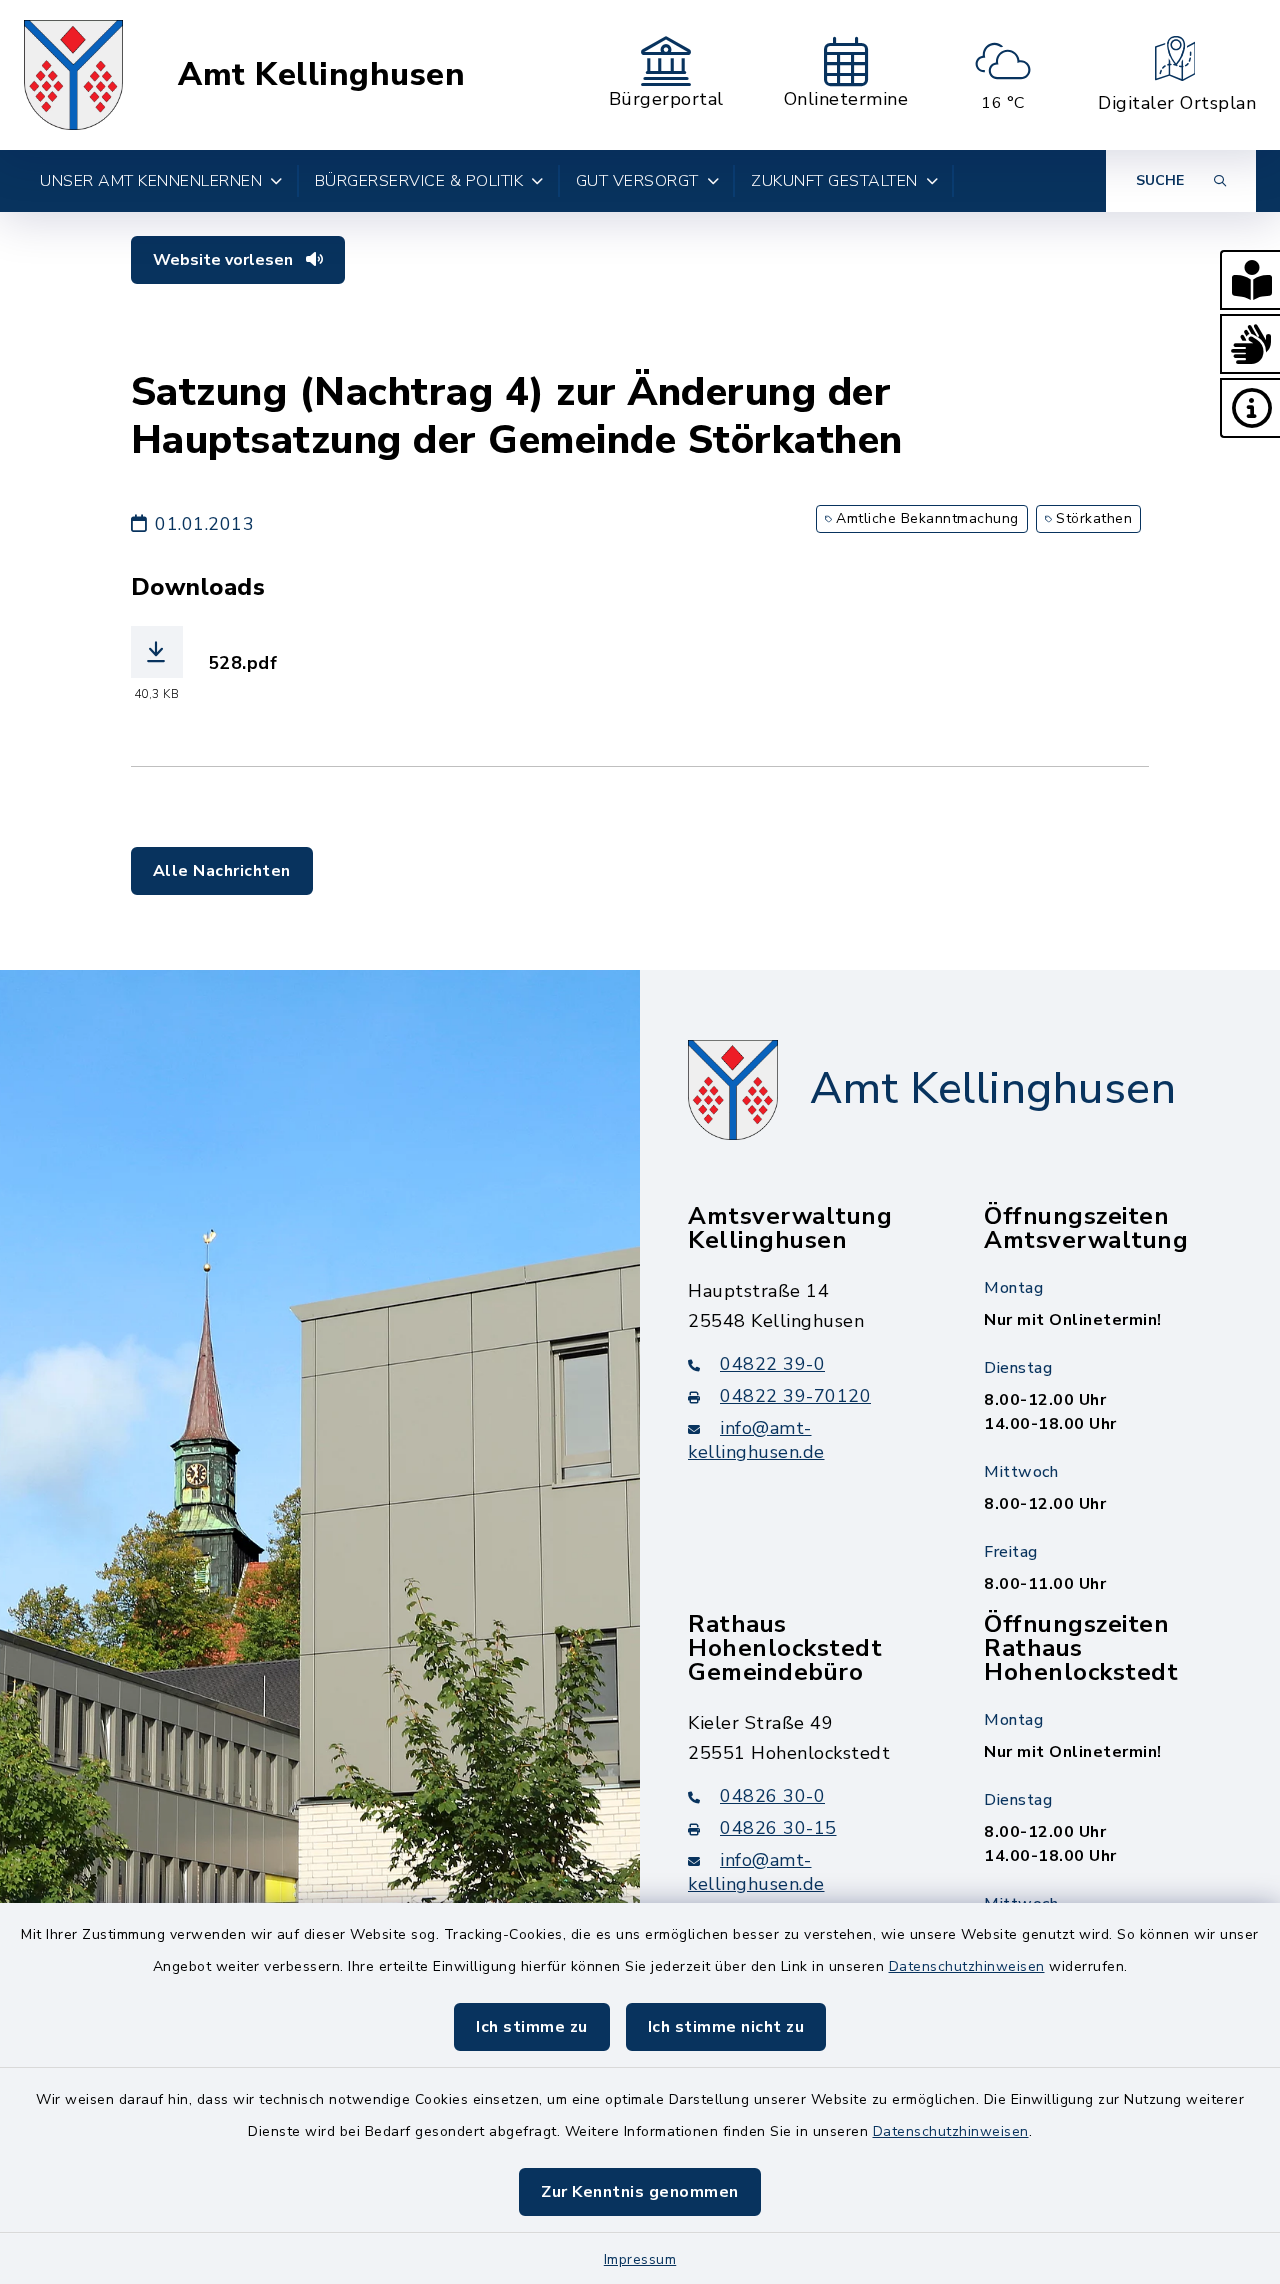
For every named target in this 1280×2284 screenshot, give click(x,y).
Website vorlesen (225, 260)
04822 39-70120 (795, 1396)
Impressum (640, 2259)
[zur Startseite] (73, 75)
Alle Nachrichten (222, 871)
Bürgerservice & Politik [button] (419, 181)
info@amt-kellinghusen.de (756, 1440)
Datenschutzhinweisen (967, 1966)
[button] (1250, 280)
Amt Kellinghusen (321, 75)
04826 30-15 (778, 1828)
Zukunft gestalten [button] (834, 181)
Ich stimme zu (532, 2027)
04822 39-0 (772, 1364)
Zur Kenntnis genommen (640, 2192)
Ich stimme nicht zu (726, 2027)
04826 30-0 (772, 1796)
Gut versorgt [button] (637, 181)
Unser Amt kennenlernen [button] (151, 181)
